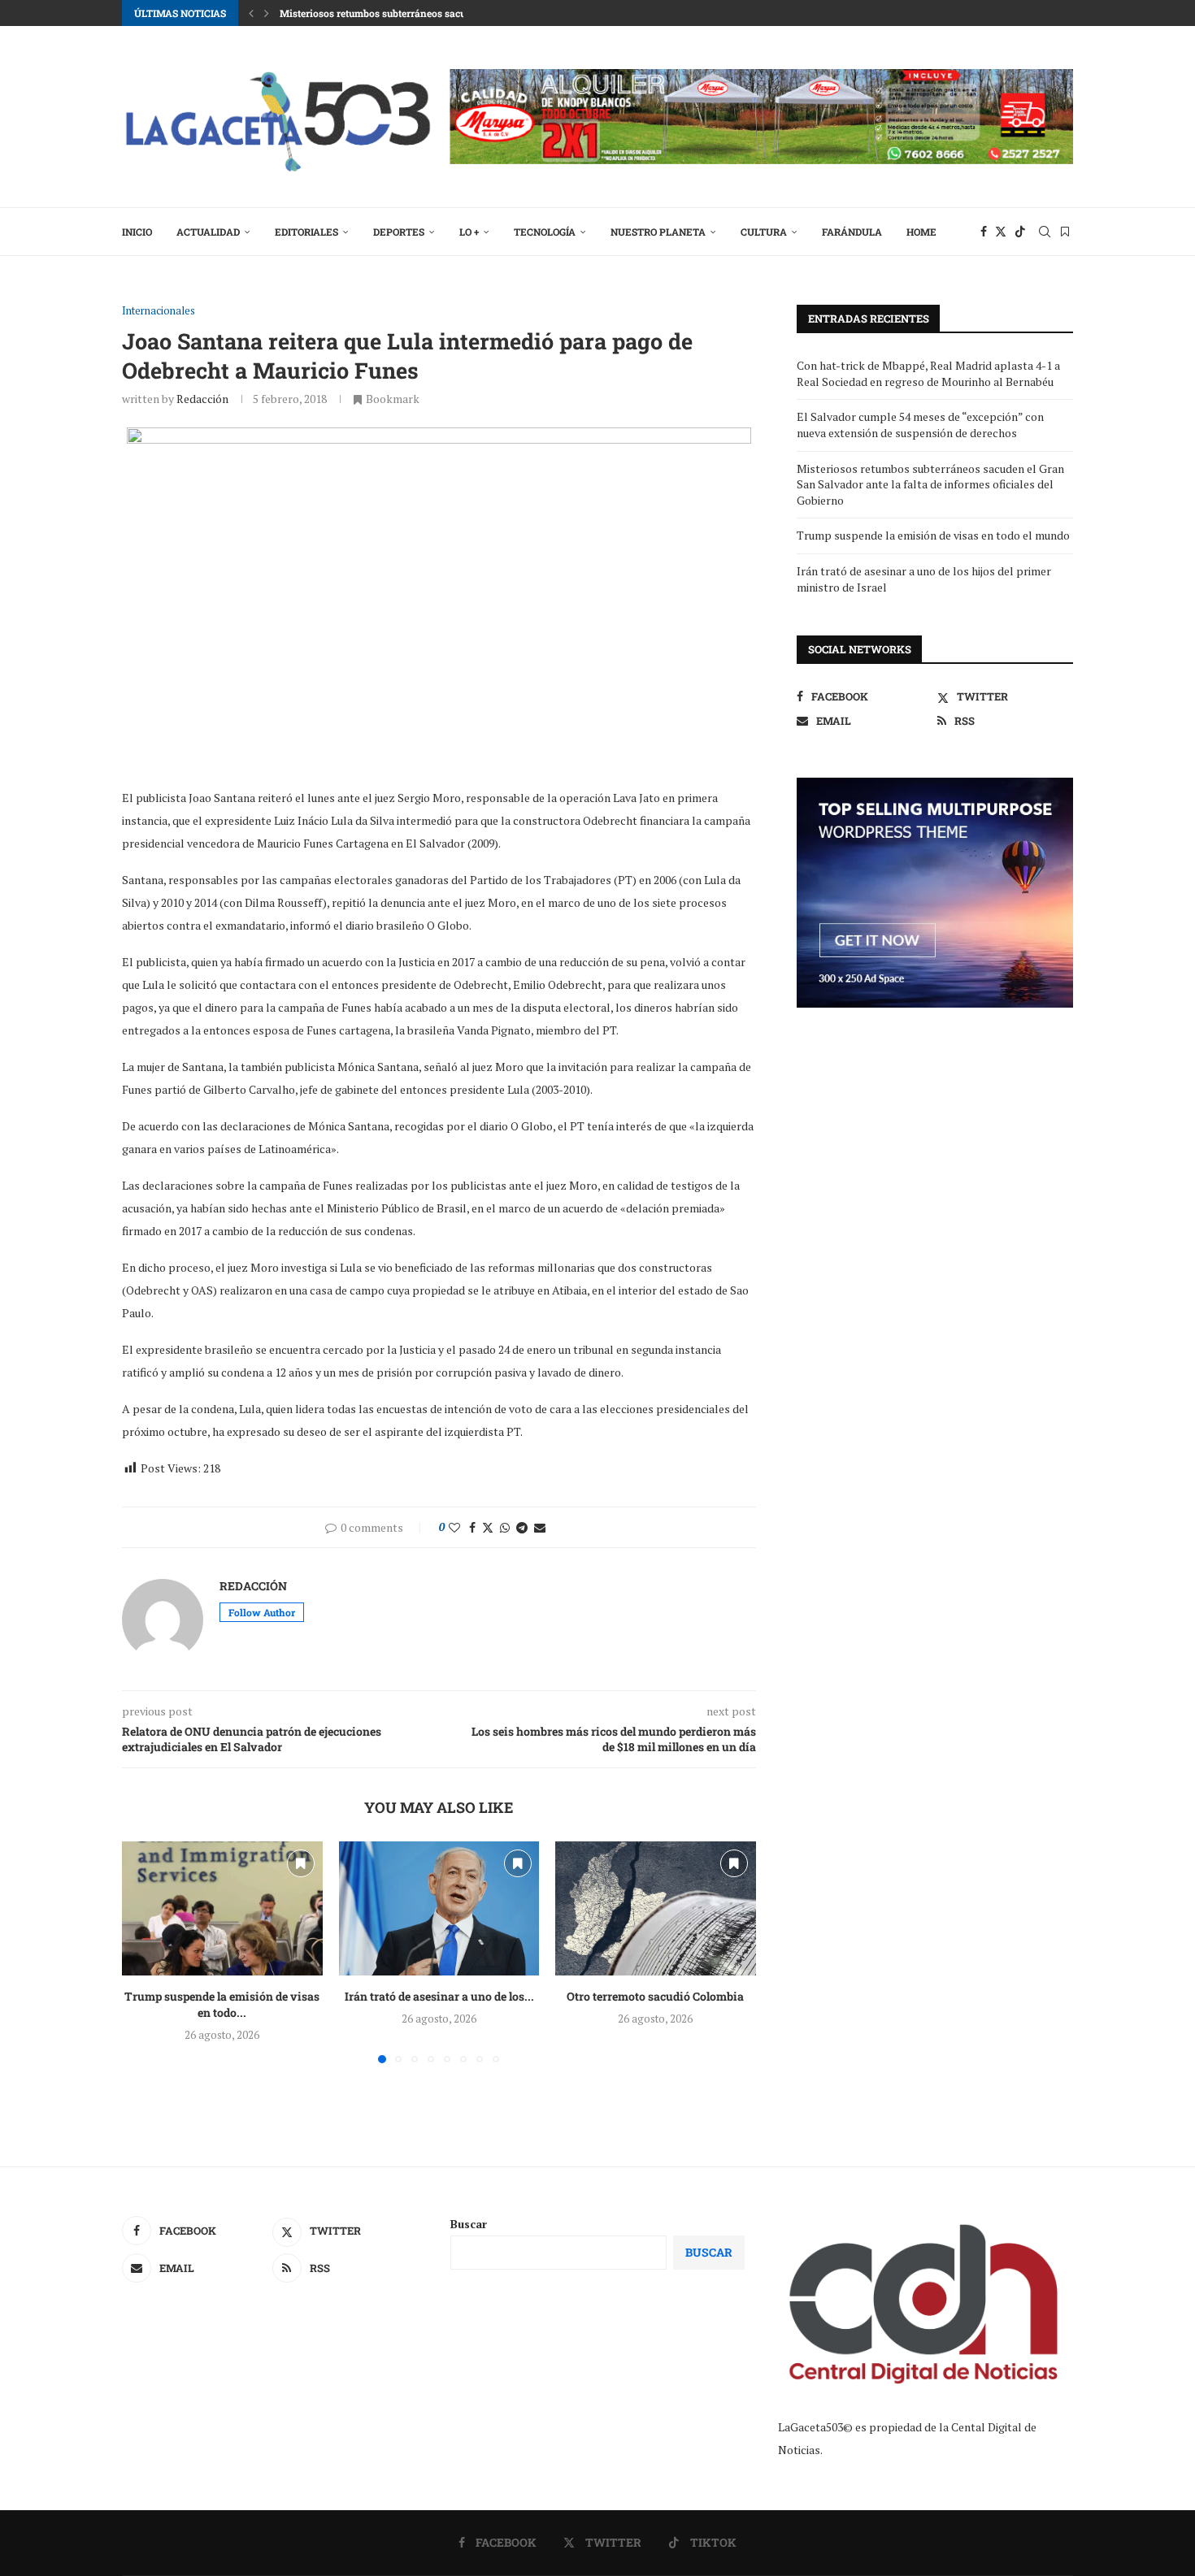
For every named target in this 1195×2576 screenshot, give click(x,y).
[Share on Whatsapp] (505, 1527)
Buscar (469, 2224)
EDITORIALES (306, 232)
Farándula (852, 232)
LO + (469, 232)
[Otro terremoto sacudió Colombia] (656, 1908)
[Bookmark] (1065, 232)
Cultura (764, 232)
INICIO (137, 232)
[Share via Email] (540, 1527)
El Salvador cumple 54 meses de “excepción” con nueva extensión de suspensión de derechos (920, 425)
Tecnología (545, 232)
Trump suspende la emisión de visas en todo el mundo (933, 535)
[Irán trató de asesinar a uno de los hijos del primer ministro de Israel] (439, 1908)
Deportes (399, 232)
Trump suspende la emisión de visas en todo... (222, 2005)
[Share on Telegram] (522, 1527)
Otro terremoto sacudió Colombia (656, 1997)
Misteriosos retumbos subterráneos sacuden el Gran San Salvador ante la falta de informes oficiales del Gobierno (930, 484)
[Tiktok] (1020, 232)
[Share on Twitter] (488, 1527)
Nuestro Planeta (658, 232)
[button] (251, 13)
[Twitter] (1001, 232)
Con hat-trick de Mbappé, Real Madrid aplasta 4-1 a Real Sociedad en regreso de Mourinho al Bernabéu (928, 373)
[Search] (1045, 232)
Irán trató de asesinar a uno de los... (439, 1997)
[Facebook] (984, 232)
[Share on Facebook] (472, 1527)
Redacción (202, 399)
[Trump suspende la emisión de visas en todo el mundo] (222, 1908)
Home (921, 232)
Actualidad (208, 232)
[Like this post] (454, 1527)
